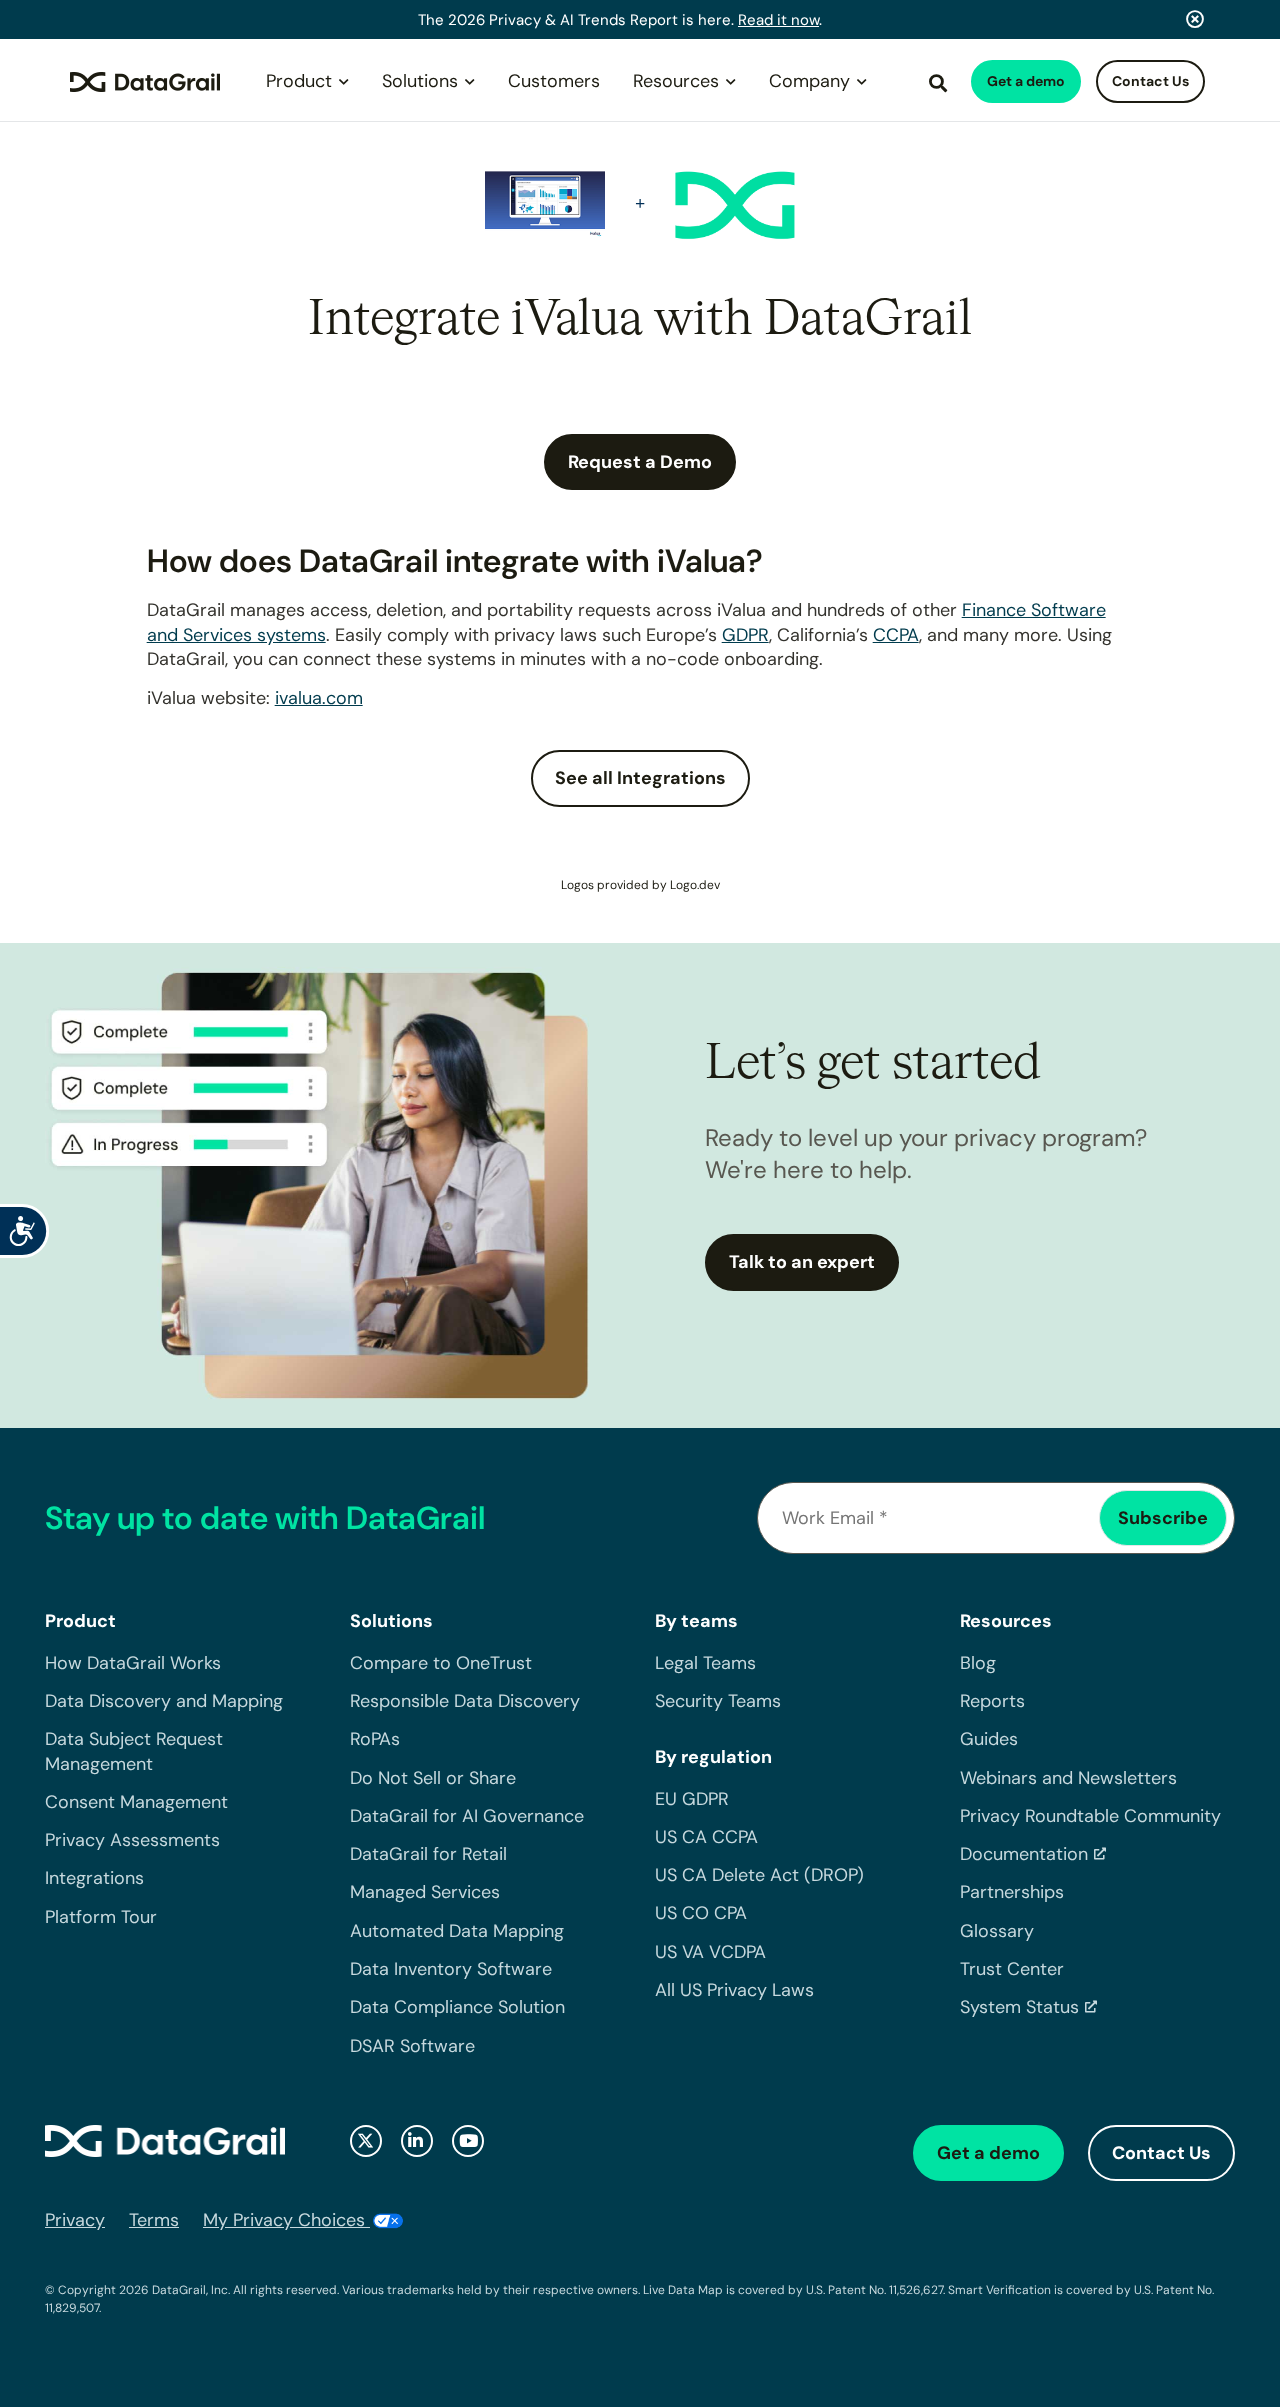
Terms (154, 2220)
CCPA (896, 635)
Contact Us (1150, 81)
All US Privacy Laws (734, 1990)
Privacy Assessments (132, 1840)
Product (299, 81)
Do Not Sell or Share (433, 1778)
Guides (989, 1739)
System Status (1019, 2007)
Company (809, 81)
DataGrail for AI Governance (467, 1816)
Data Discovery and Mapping (164, 1701)
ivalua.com (319, 698)
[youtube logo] (468, 2141)
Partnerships (1012, 1892)
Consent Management (136, 1802)
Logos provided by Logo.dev (640, 885)
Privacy (75, 2220)
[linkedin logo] (417, 2141)
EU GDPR (692, 1799)
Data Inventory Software (451, 1969)
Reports (992, 1701)
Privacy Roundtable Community (1090, 1816)
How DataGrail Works (133, 1663)
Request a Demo (640, 462)
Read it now (778, 20)
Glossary (997, 1931)
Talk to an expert (802, 1262)
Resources (676, 81)
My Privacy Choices (286, 2220)
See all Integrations (640, 778)
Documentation (1024, 1854)
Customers (554, 81)
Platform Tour (101, 1917)
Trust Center (1012, 1969)
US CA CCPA (706, 1837)
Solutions (420, 81)
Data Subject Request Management (134, 1751)
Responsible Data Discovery (465, 1701)
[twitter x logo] (366, 2141)
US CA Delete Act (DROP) (759, 1875)
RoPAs (375, 1739)
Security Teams (718, 1701)
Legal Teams (705, 1663)
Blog (978, 1663)
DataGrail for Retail (428, 1854)
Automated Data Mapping (457, 1931)
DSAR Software (412, 2046)
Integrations (94, 1878)
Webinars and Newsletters (1068, 1778)
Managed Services (425, 1892)
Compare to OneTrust (441, 1663)
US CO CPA (701, 1913)
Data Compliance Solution (457, 2007)
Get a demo (1026, 81)
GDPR (745, 635)
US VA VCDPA (710, 1952)
